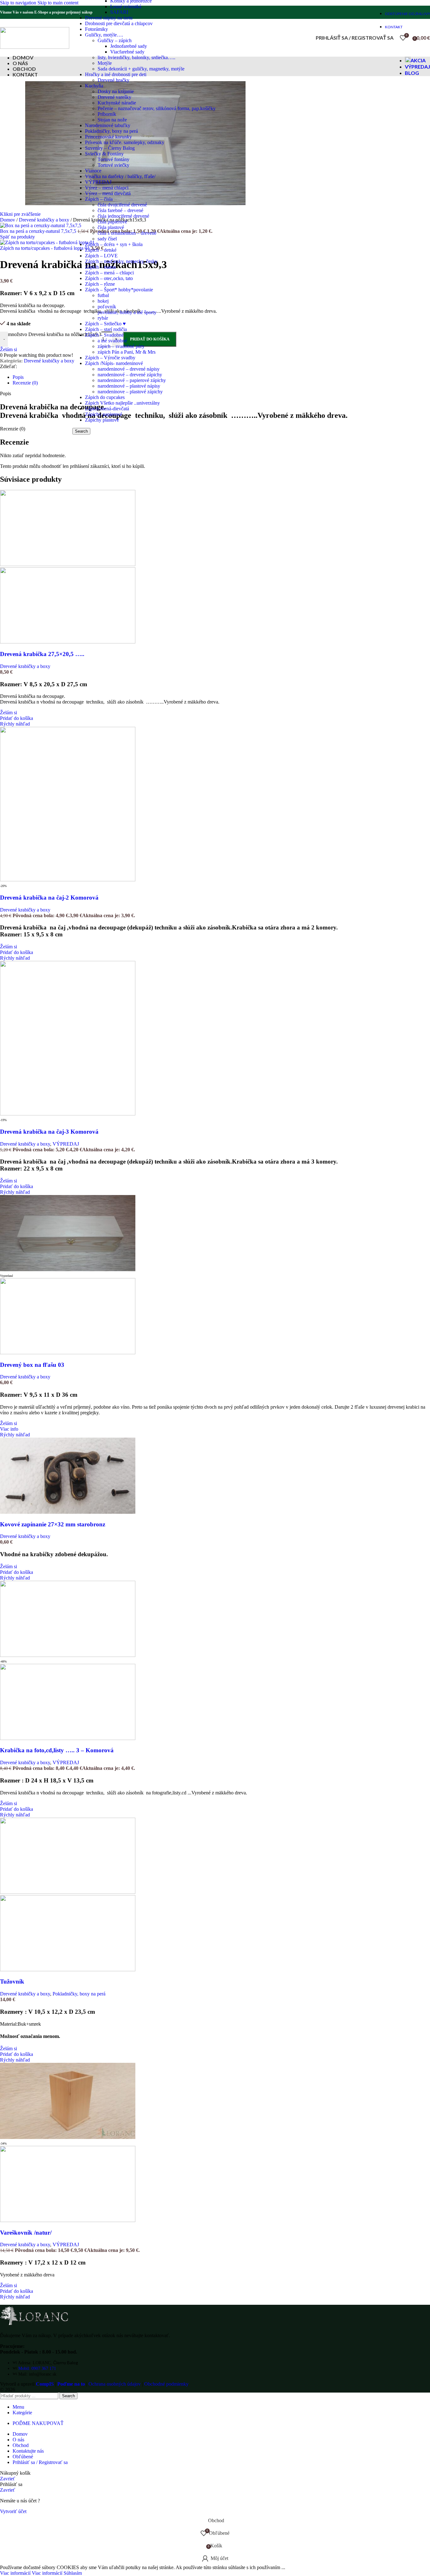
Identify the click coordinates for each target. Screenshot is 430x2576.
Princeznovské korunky (108, 137)
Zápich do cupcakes (105, 397)
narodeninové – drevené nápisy (129, 369)
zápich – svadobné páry (121, 346)
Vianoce (93, 171)
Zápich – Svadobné (104, 335)
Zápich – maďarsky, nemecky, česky (121, 261)
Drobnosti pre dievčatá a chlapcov (119, 23)
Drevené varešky (114, 97)
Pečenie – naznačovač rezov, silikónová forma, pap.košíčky (157, 108)
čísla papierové (112, 222)
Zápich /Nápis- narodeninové (114, 363)
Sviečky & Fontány (104, 154)
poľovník (107, 307)
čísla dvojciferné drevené (122, 205)
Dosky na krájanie (116, 91)
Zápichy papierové (104, 414)
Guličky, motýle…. (104, 35)
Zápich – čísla (99, 199)
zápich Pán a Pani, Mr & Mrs (127, 352)
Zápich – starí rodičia (106, 329)
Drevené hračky (113, 80)
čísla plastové (111, 227)
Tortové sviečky (113, 165)
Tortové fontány (113, 159)
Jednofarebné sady (129, 46)
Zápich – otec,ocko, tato (109, 278)
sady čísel (107, 239)
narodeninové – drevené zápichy (130, 375)
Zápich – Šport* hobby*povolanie (119, 290)
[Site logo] (35, 47)
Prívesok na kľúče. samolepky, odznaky (125, 142)
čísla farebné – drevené (120, 210)
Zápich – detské (101, 250)
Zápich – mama (100, 267)
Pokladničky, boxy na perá (111, 131)
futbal (103, 295)
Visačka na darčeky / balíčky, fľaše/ (120, 176)
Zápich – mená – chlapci (109, 273)
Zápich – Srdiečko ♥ (105, 324)
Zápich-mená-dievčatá (107, 409)
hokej (103, 301)
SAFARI (119, 12)
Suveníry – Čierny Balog (110, 148)
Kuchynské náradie (117, 103)
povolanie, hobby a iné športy (127, 312)
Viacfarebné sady (127, 52)
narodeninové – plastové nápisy (129, 386)
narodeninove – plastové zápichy (130, 392)
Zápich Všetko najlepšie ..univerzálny (122, 403)
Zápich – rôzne (100, 284)
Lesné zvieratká (126, 6)
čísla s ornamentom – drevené (127, 233)
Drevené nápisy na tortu (109, 18)
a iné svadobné (112, 341)
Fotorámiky (96, 29)
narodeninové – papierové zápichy (132, 380)
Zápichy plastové (102, 420)
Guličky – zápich (115, 40)
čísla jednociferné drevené (123, 216)
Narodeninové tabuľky (108, 125)
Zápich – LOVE (101, 256)
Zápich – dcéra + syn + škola (114, 244)
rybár (103, 318)
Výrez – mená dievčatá (108, 193)
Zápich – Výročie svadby (110, 358)
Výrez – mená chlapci (107, 188)
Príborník (107, 114)
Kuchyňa (94, 86)
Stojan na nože (112, 120)
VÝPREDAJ (98, 182)
